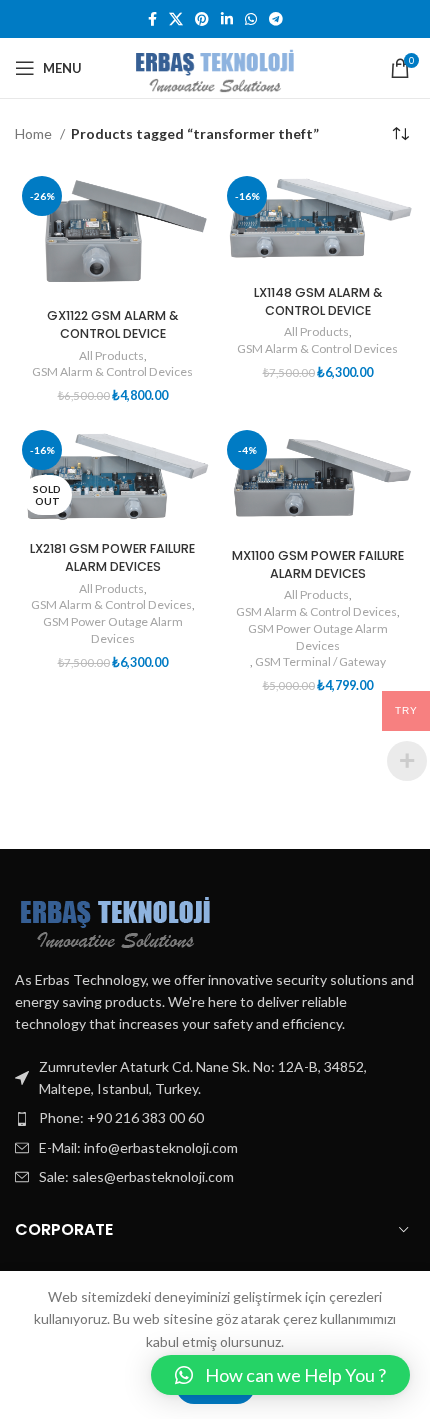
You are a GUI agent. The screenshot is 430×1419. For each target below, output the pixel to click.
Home (35, 133)
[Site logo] (215, 66)
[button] (280, 1375)
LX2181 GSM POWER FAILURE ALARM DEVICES (112, 557)
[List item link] (215, 1118)
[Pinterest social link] (202, 19)
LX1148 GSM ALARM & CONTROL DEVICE (318, 301)
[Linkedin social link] (227, 19)
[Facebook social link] (152, 19)
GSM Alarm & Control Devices (112, 371)
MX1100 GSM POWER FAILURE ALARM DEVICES (318, 564)
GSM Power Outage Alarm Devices (113, 630)
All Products (111, 355)
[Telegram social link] (276, 19)
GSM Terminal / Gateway (320, 661)
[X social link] (176, 19)
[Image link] (115, 916)
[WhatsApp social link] (251, 19)
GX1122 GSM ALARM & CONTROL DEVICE (112, 324)
